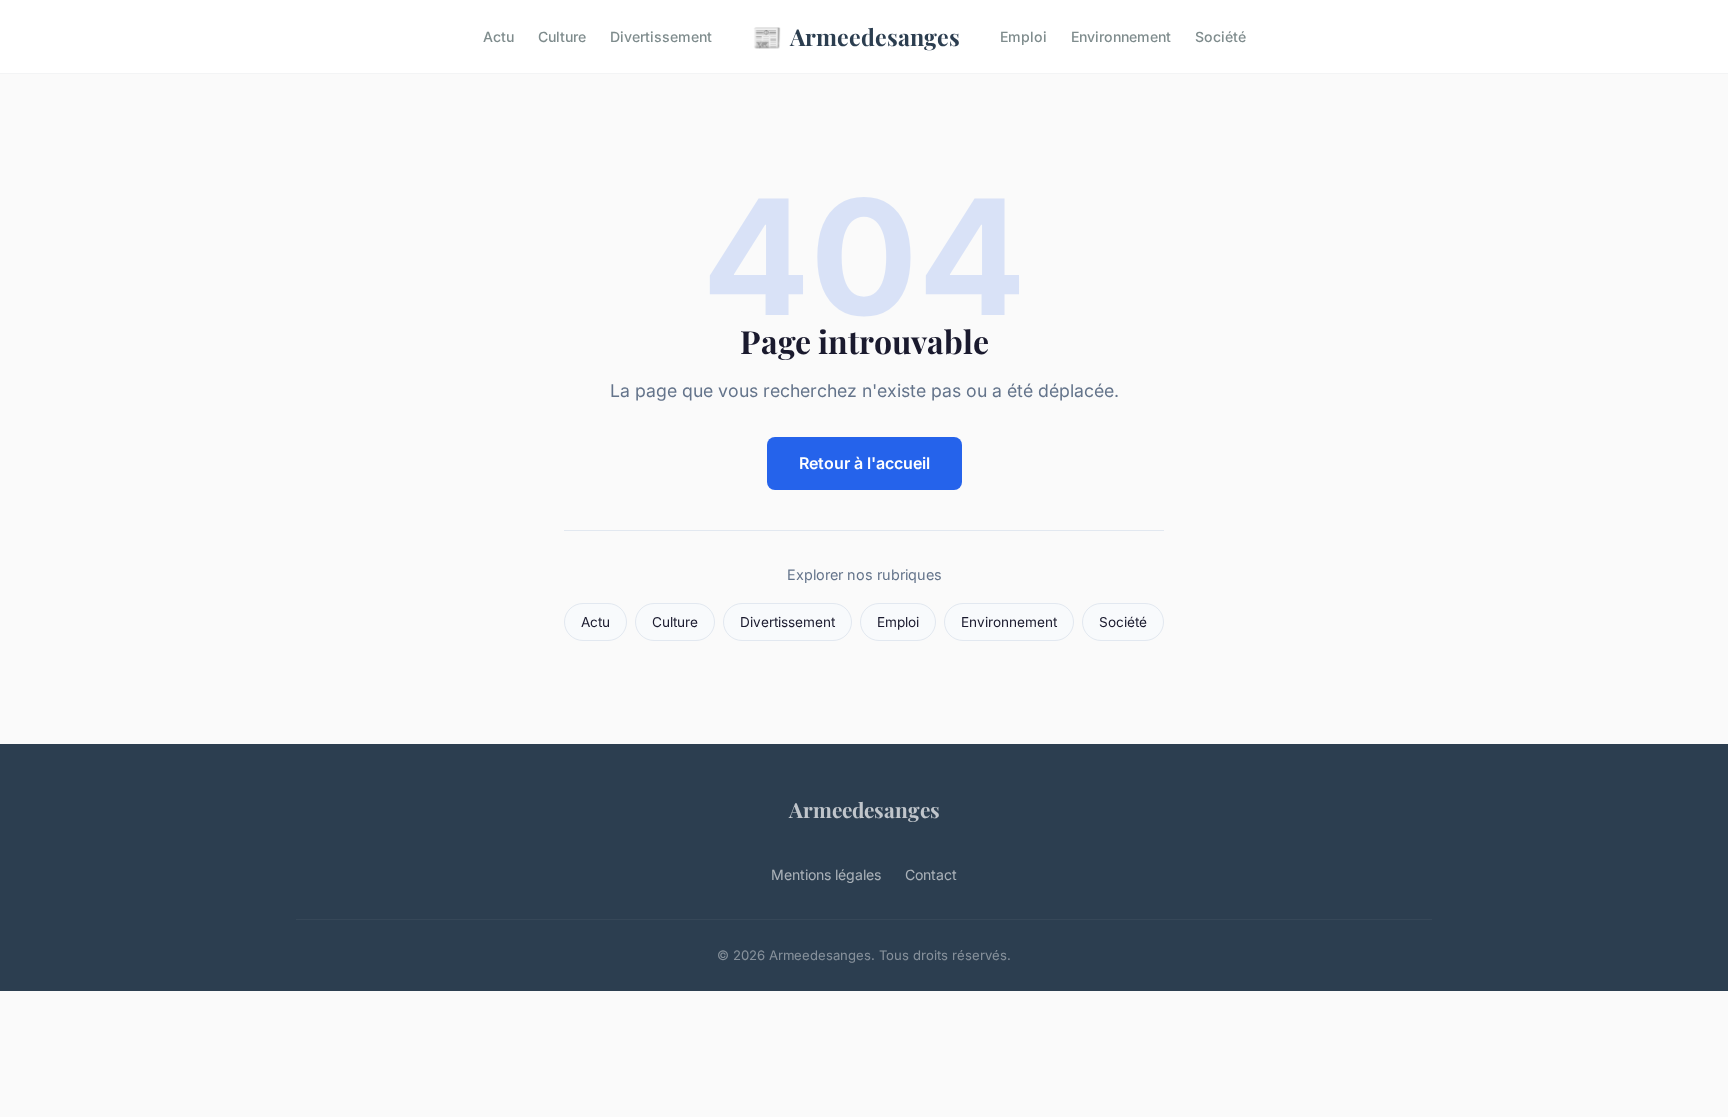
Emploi (1023, 36)
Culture (562, 36)
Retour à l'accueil (864, 463)
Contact (931, 874)
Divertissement (661, 36)
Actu (498, 36)
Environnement (1121, 36)
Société (1220, 36)
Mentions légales (826, 874)
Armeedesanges (856, 36)
